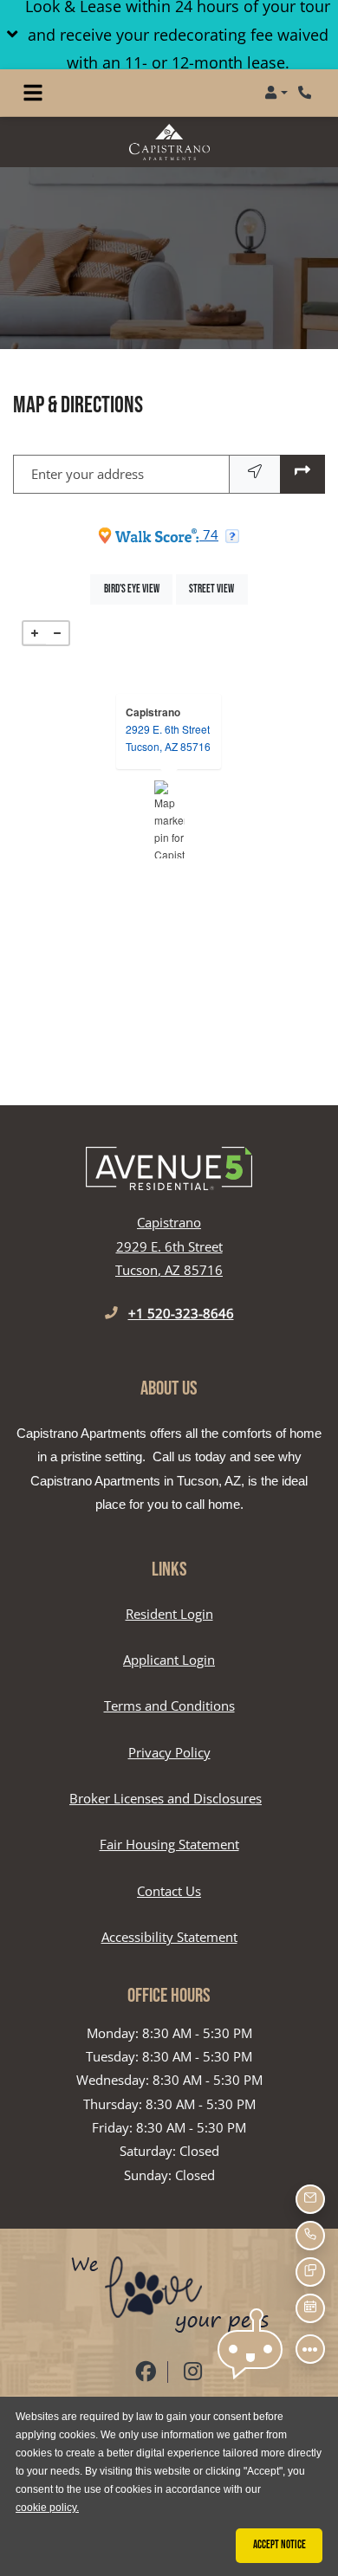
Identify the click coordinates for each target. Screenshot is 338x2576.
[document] (169, 819)
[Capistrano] (169, 819)
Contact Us (169, 1891)
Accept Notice (279, 2545)
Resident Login (169, 1613)
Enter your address (88, 474)
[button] (169, 35)
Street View (218, 589)
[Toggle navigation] (33, 93)
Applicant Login (169, 1659)
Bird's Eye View (138, 589)
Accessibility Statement (169, 1936)
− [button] (57, 633)
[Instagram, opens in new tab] (193, 2372)
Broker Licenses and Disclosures (166, 1798)
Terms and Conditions (169, 1705)
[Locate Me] (255, 474)
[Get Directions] (302, 474)
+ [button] (35, 633)
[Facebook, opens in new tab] (146, 2372)
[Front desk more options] (310, 2349)
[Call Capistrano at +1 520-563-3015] (307, 93)
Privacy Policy (169, 1752)
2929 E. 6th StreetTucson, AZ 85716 (168, 738)
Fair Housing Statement (169, 1844)
